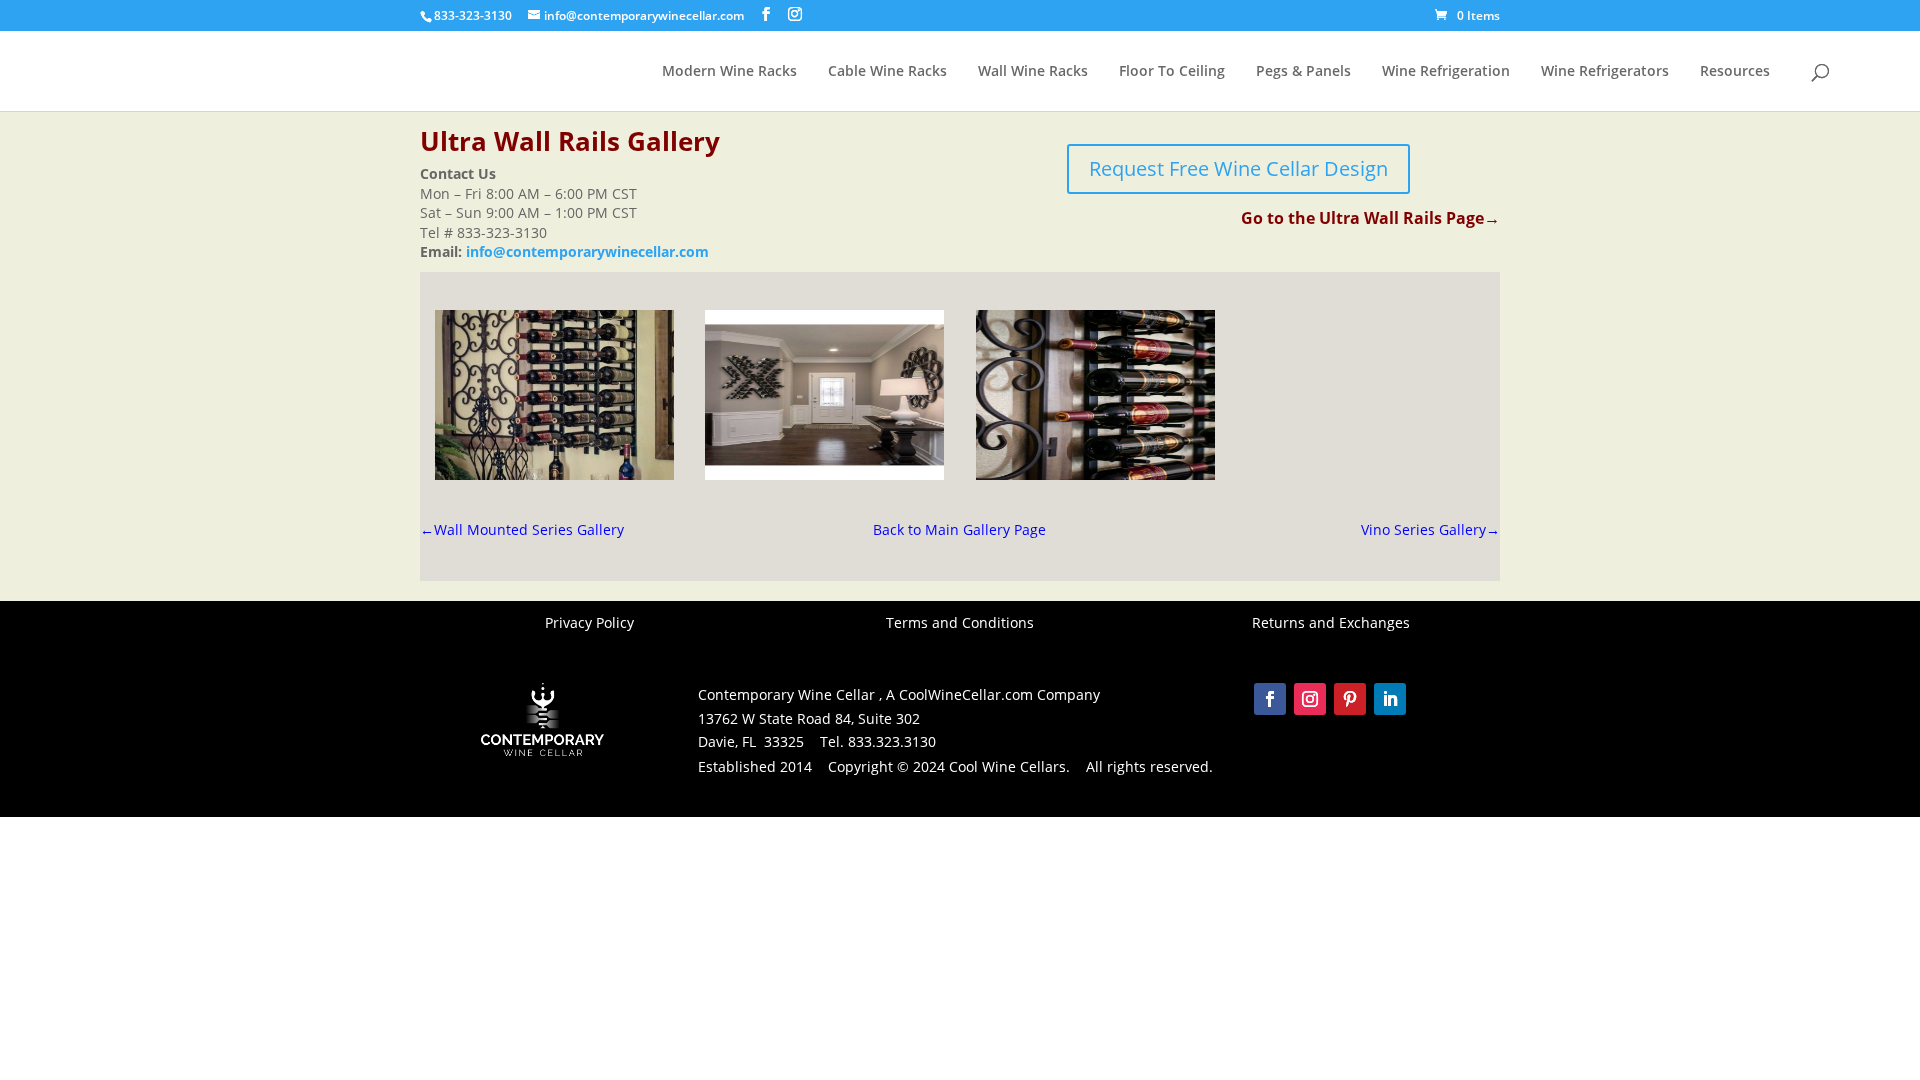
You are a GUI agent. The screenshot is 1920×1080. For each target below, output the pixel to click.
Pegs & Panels (1303, 72)
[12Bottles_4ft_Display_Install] (554, 474)
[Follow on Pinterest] (1350, 699)
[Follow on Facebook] (1270, 699)
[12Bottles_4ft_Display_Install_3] (824, 474)
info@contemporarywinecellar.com (587, 251)
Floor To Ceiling (1172, 72)
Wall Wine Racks (1033, 72)
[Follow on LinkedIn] (1390, 699)
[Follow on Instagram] (1310, 699)
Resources (1735, 72)
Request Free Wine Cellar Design (1238, 168)
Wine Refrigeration (1446, 72)
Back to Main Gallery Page (959, 529)
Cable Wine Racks (887, 72)
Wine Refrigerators (1605, 72)
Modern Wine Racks (729, 72)
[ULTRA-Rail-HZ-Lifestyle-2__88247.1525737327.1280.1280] (1095, 474)
